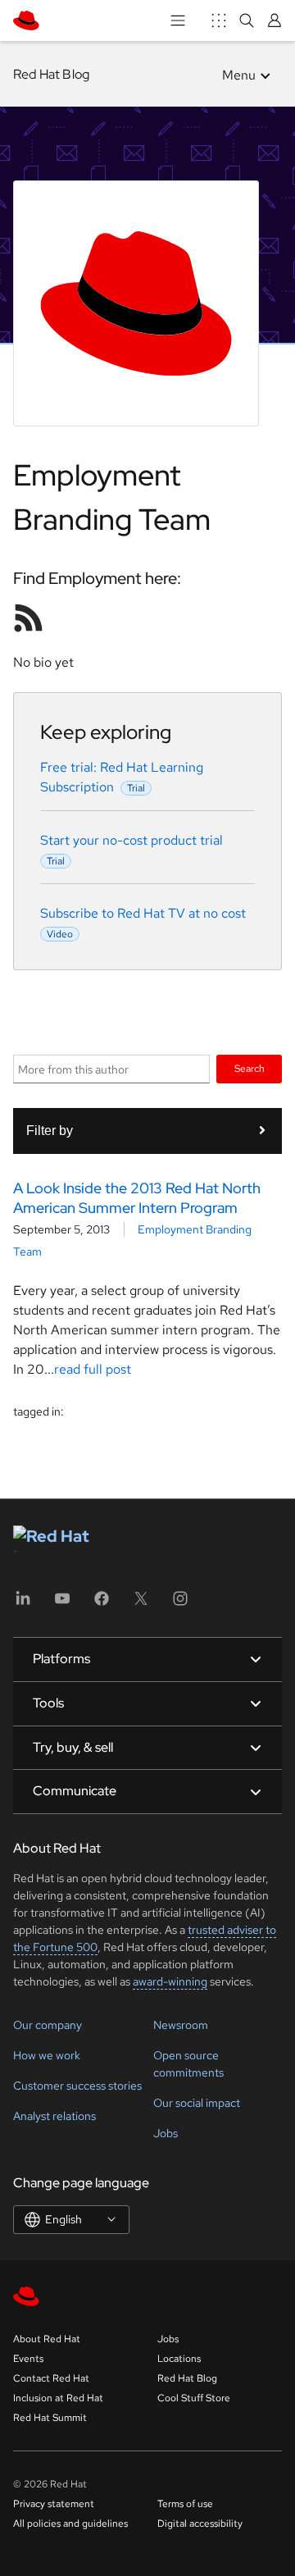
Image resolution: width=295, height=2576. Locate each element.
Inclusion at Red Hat (58, 2398)
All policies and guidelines (70, 2524)
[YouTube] (62, 1604)
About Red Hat (47, 2339)
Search (250, 1068)
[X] (141, 1604)
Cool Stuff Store (194, 2398)
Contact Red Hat (51, 2378)
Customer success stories (77, 2086)
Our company (48, 2025)
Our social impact (197, 2103)
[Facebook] (102, 1604)
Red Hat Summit (50, 2418)
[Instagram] (180, 1604)
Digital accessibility (200, 2524)
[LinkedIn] (23, 1604)
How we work (47, 2055)
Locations (179, 2359)
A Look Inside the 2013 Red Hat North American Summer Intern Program (137, 1197)
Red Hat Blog (51, 74)
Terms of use (185, 2504)
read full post (93, 1369)
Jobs (166, 2133)
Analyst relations (54, 2116)
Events (28, 2359)
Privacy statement (54, 2504)
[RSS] (29, 618)
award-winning (170, 1981)
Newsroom (181, 2025)
